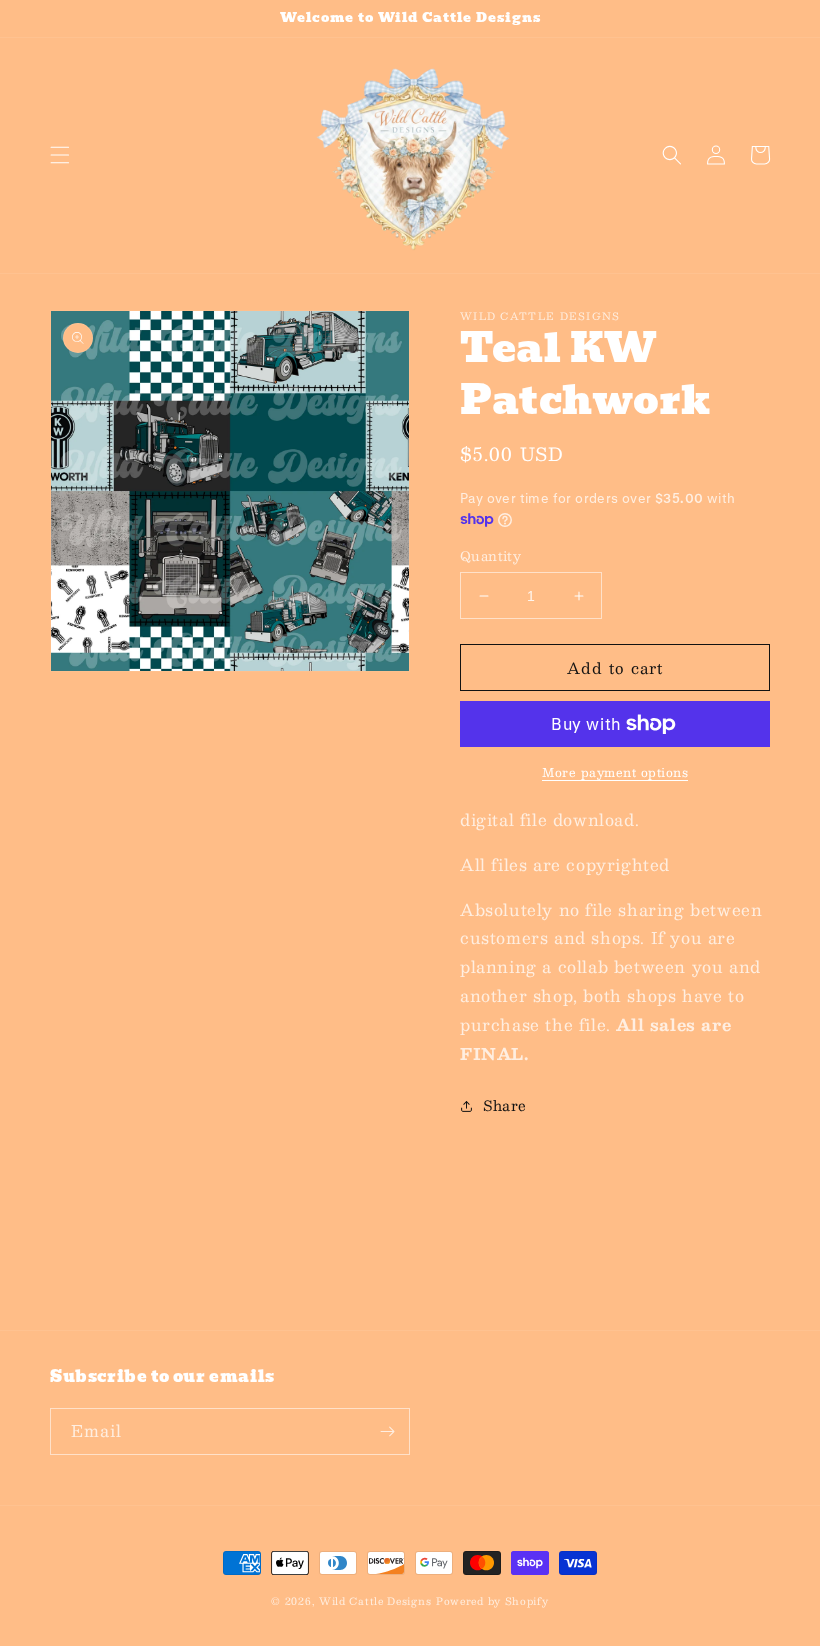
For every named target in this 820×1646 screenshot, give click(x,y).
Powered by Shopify (492, 1600)
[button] (60, 155)
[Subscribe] (387, 1431)
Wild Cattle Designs (375, 1600)
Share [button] (505, 1105)
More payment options (615, 772)
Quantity (490, 557)
